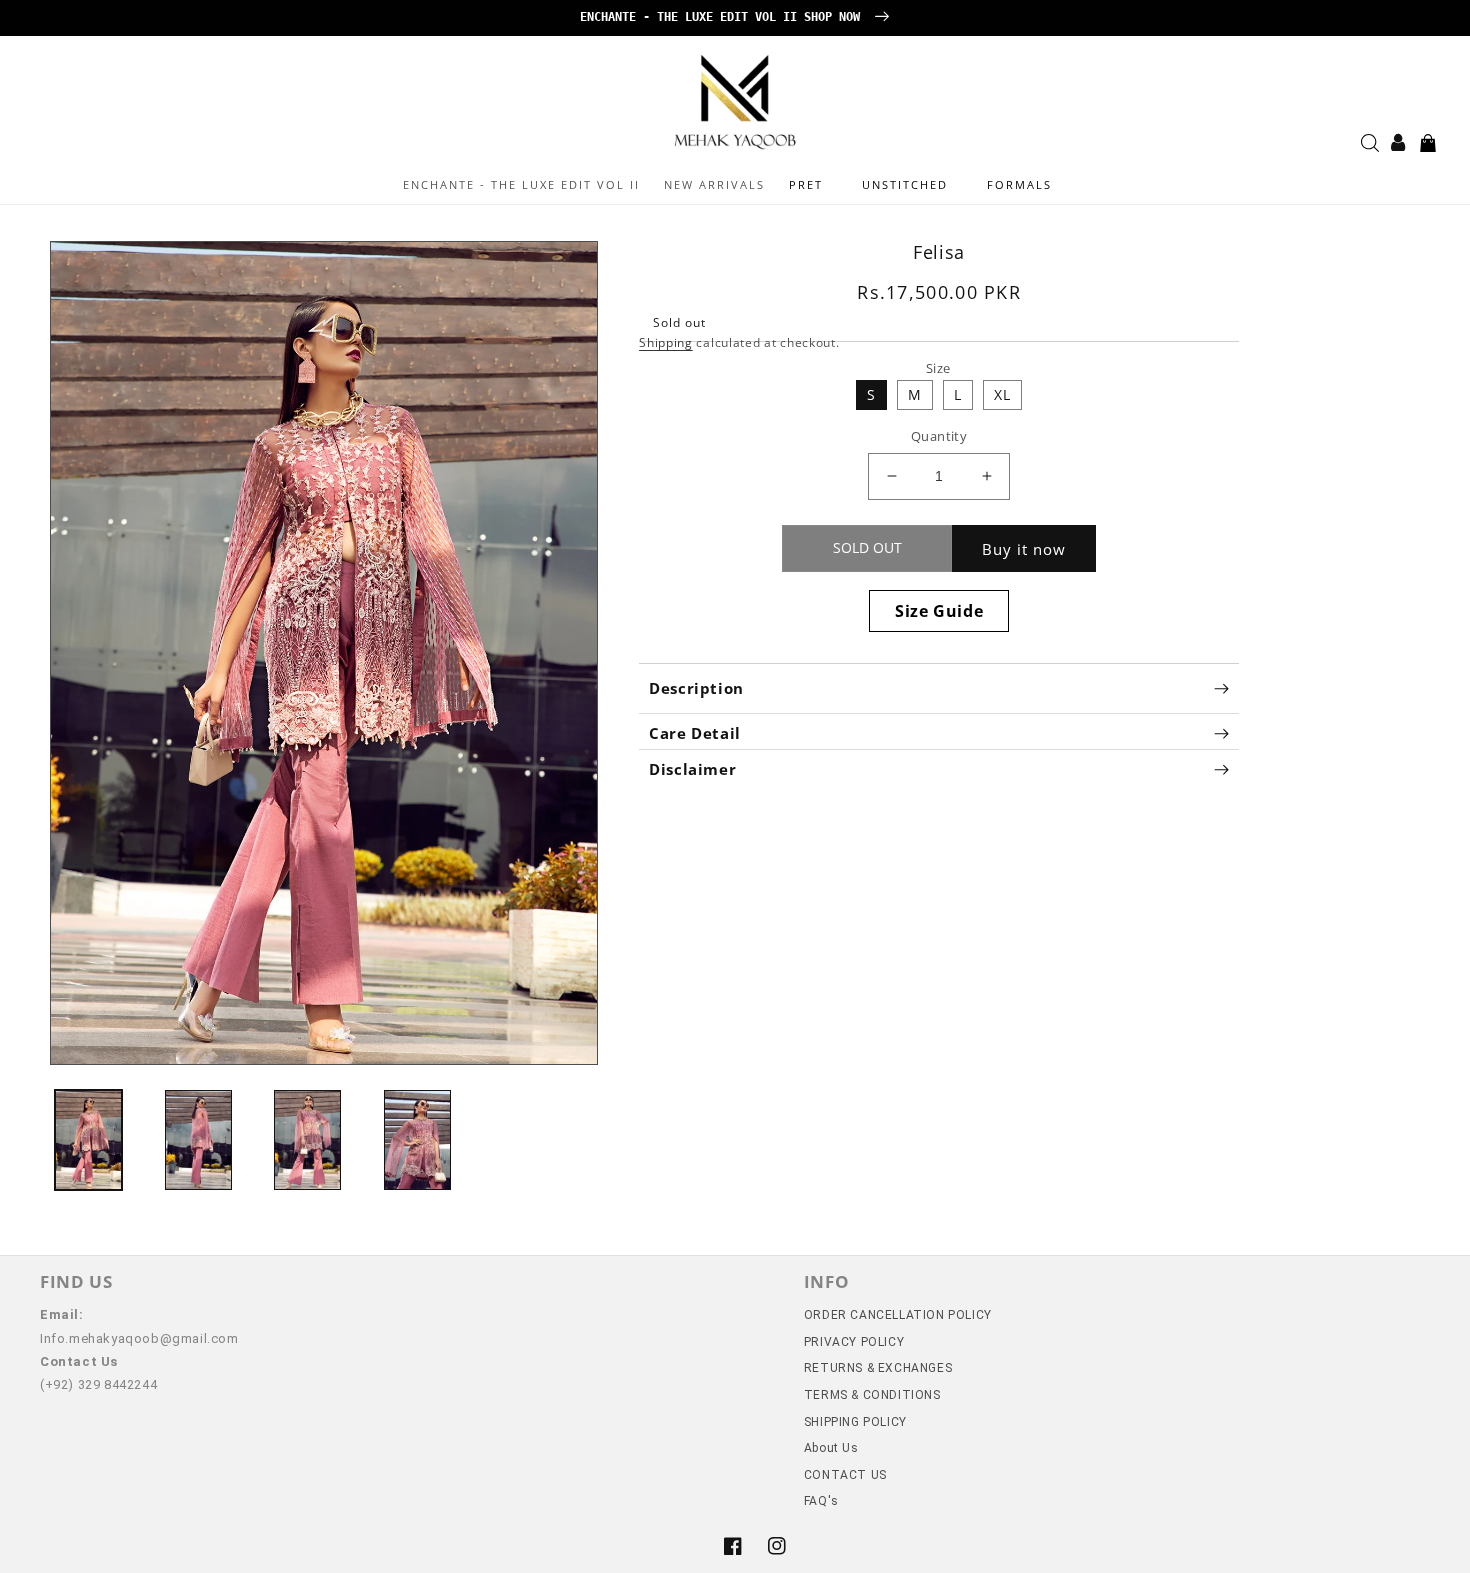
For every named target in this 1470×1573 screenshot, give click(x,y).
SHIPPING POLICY (855, 1422)
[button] (813, 185)
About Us (831, 1448)
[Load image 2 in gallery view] (198, 1140)
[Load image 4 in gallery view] (417, 1140)
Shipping (666, 342)
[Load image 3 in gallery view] (307, 1140)
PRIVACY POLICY (854, 1342)
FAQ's (821, 1501)
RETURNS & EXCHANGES (878, 1368)
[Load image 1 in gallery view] (88, 1140)
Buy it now (1024, 549)
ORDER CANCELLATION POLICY (898, 1315)
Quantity (939, 436)
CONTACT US (845, 1475)
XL (1002, 394)
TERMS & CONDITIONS (872, 1395)
